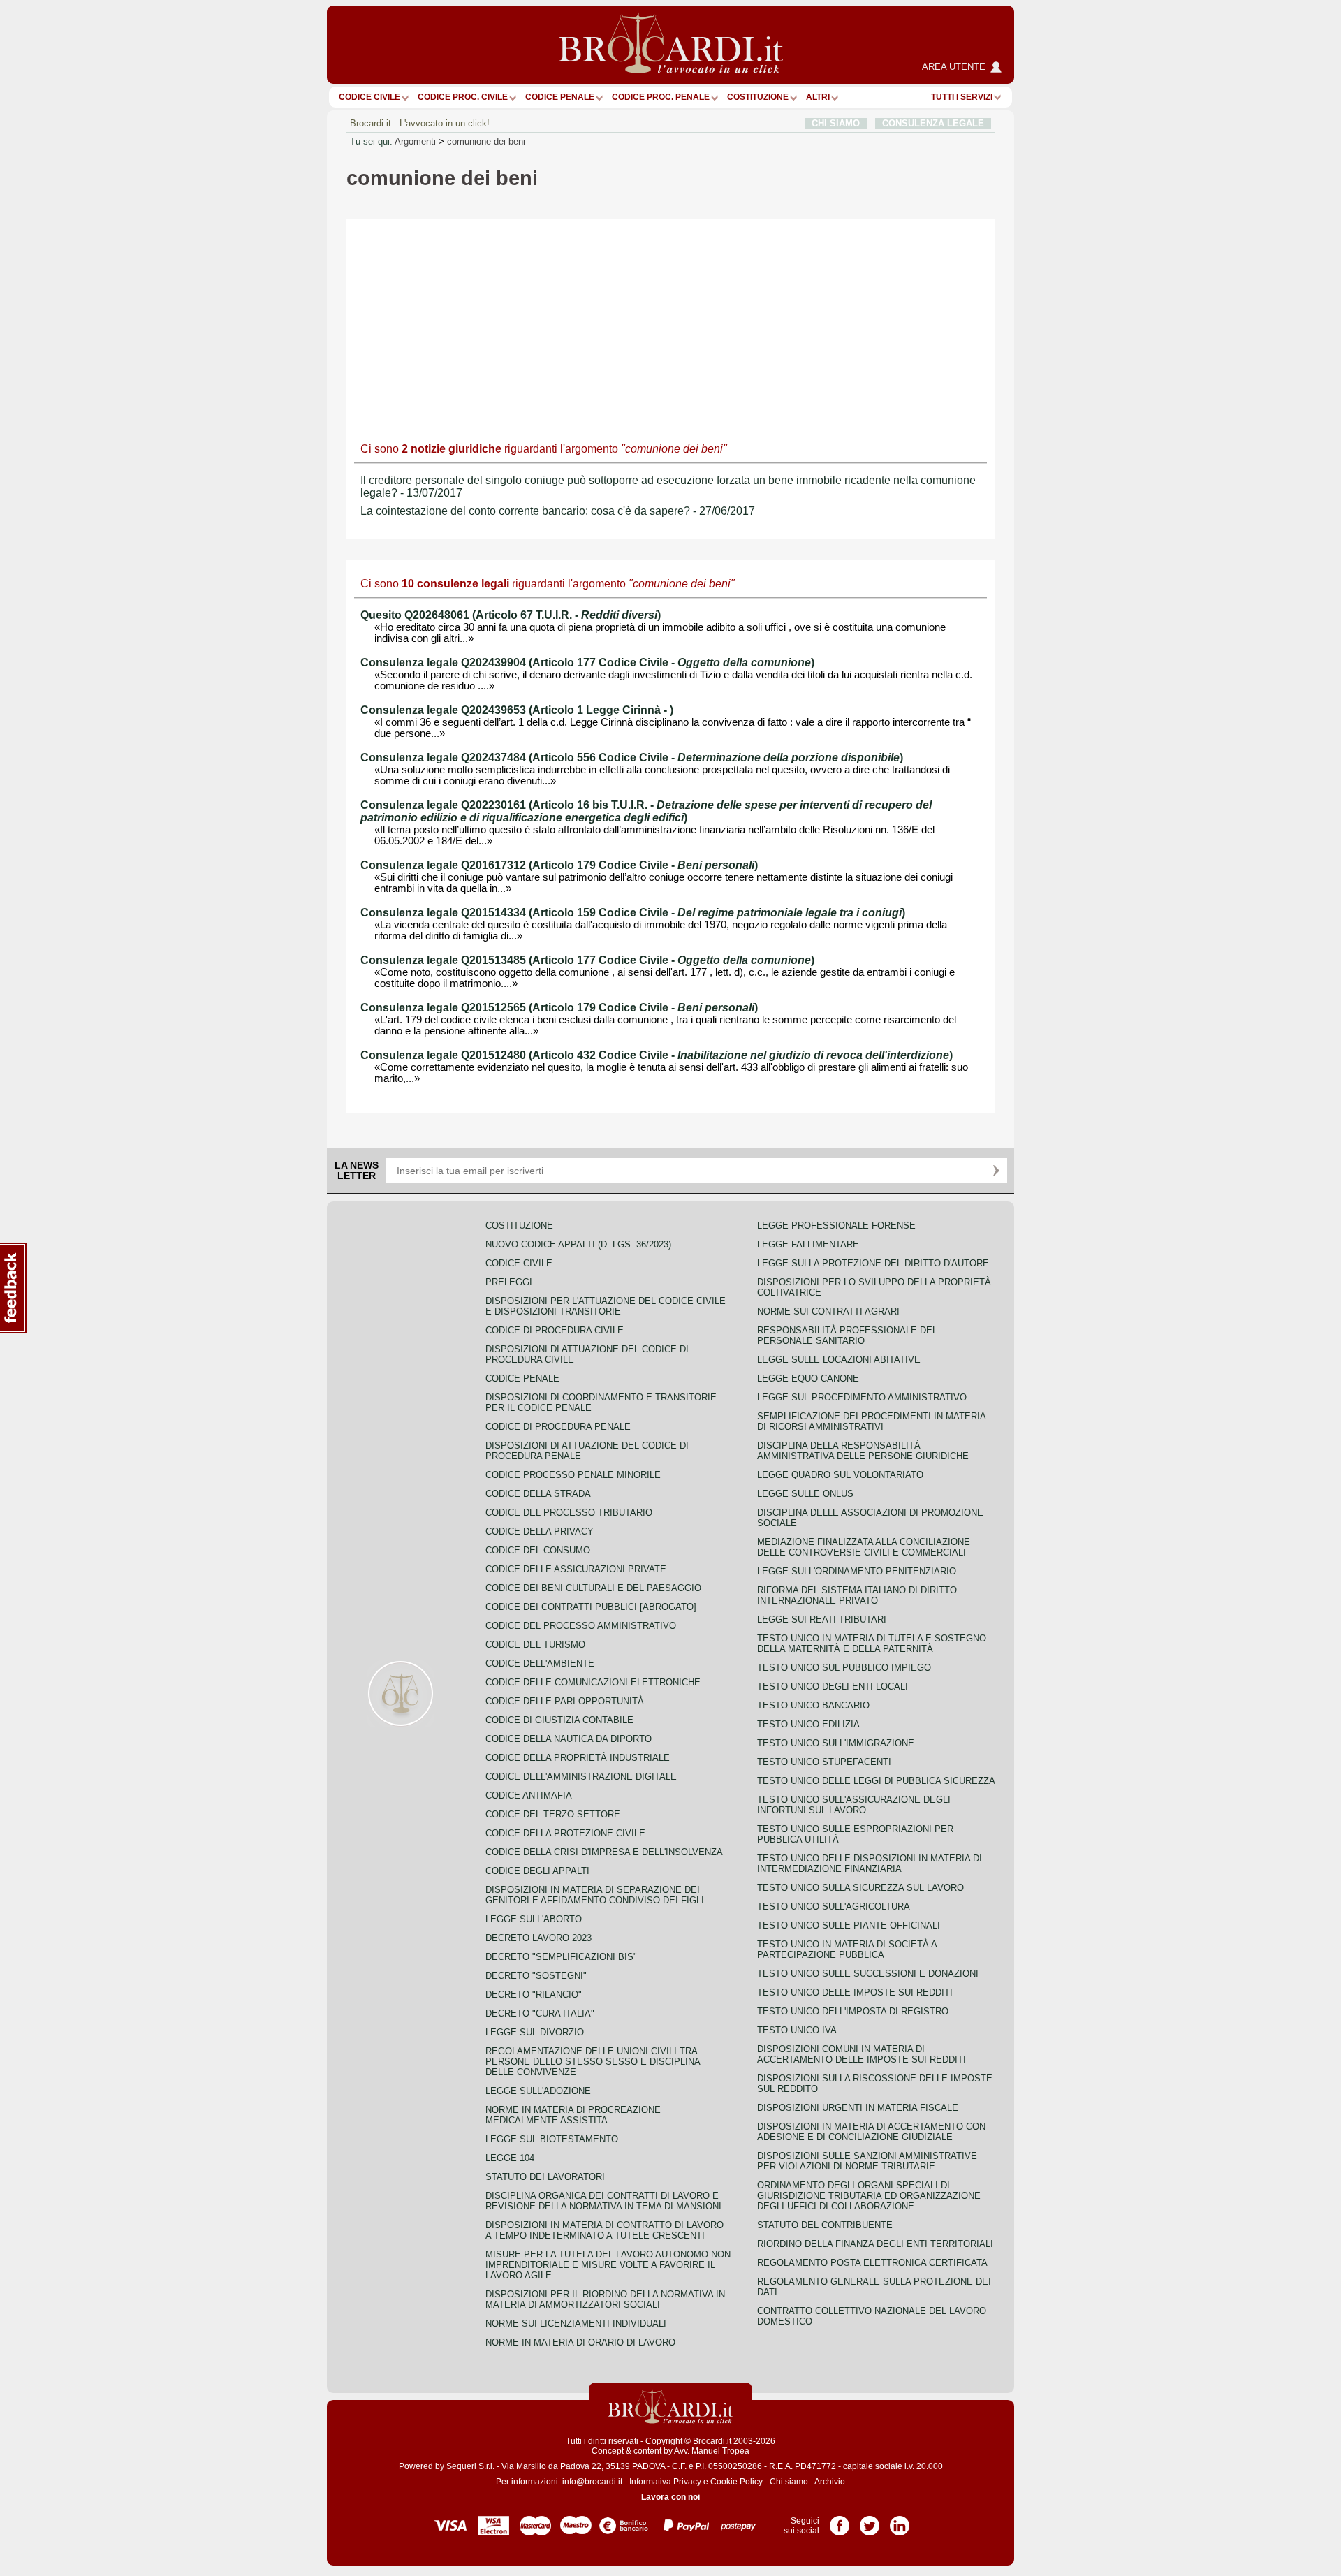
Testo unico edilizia (808, 1724)
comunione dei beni (486, 141)
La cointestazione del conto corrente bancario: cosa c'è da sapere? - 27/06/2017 (558, 511)
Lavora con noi (670, 2497)
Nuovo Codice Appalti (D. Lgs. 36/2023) (578, 1244)
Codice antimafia (529, 1795)
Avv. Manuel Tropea (712, 2451)
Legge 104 (510, 2158)
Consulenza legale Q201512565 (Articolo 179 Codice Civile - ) (559, 1008)
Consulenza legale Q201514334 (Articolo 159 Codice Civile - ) (633, 913)
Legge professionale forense (836, 1225)
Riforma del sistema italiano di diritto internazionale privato (857, 1595)
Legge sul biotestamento (552, 2139)
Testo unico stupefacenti (824, 1762)
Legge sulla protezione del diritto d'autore (873, 1263)
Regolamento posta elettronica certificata (872, 2263)
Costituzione (758, 97)
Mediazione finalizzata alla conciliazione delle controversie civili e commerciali (864, 1547)
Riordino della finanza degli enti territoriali (875, 2244)
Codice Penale (560, 97)
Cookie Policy (737, 2482)
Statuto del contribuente (825, 2225)
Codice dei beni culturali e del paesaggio (593, 1588)
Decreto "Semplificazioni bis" (561, 1957)
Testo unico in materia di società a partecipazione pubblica (847, 1949)
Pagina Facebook (840, 2521)
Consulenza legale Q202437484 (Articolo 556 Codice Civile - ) (632, 758)
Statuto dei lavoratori (545, 2177)
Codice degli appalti (537, 1871)
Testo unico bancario (813, 1705)
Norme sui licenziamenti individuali (576, 2323)
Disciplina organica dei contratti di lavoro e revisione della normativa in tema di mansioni (603, 2201)
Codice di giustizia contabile (559, 1720)
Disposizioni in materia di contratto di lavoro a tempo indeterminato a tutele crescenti (604, 2230)
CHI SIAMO (836, 123)
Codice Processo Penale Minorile (573, 1475)
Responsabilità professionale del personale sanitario (847, 1335)
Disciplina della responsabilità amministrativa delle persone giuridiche (863, 1451)
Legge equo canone (808, 1378)
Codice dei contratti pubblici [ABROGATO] (591, 1607)
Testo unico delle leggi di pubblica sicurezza (876, 1781)
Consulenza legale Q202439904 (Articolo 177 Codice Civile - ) (587, 663)
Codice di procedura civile (555, 1330)
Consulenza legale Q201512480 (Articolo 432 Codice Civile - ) (657, 1055)
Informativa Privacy (665, 2482)
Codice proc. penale (661, 97)
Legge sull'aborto (534, 1919)
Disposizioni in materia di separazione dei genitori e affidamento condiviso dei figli (595, 1895)
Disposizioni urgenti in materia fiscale (858, 2108)
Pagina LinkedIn (900, 2521)
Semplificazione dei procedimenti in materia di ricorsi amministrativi (871, 1421)
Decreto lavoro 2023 (538, 1938)
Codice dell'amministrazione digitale (581, 1777)
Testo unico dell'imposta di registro (853, 2011)
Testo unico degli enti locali (833, 1686)
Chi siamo (789, 2482)
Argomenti (415, 141)
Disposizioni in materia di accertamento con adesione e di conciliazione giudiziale (871, 2132)
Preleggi (509, 1282)
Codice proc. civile (463, 97)
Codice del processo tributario (569, 1513)
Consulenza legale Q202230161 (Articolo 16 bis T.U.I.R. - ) (646, 811)
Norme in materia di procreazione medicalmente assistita (573, 2115)
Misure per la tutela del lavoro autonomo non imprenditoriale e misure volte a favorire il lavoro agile (608, 2265)
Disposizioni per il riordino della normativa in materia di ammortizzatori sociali (605, 2299)
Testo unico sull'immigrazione (836, 1743)
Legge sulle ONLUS (805, 1494)
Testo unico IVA (797, 2030)
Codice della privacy (540, 1531)
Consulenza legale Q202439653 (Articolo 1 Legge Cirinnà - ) (517, 710)
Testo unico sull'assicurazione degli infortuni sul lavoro (854, 1805)
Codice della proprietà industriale (578, 1758)
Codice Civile (369, 97)
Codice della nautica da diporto (569, 1739)
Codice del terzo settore (553, 1814)
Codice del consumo (538, 1550)
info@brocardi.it (592, 2482)
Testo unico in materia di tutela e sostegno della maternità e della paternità (872, 1644)
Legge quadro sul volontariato (840, 1475)
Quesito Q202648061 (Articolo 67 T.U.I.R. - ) (511, 615)
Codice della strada (538, 1494)
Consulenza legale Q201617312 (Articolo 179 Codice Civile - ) (559, 865)
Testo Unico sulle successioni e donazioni (868, 1974)
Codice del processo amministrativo (581, 1626)
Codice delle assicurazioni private (576, 1569)
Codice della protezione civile (565, 1833)
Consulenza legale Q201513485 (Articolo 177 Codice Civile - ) (587, 960)
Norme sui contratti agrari (828, 1311)
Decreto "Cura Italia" (540, 2013)
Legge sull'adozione (538, 2091)
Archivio (830, 2482)
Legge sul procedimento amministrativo (862, 1397)
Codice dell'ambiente (540, 1663)
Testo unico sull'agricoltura (834, 1907)
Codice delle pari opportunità (565, 1701)
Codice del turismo (535, 1645)
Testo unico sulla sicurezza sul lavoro (860, 1888)
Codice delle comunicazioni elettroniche (593, 1682)
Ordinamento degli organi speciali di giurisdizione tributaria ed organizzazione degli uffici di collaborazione (869, 2196)
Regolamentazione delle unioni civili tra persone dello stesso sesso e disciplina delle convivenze (593, 2062)
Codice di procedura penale (558, 1427)
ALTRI (818, 97)
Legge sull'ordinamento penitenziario (857, 1571)
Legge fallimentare (808, 1244)
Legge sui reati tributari (822, 1619)
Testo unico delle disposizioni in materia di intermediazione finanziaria (870, 1864)
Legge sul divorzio (535, 2032)
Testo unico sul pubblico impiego (844, 1668)
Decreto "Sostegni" (536, 1976)
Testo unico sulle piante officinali (849, 1925)
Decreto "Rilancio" (534, 1995)
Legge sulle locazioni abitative (839, 1360)
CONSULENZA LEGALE (933, 123)
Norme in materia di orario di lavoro (580, 2342)
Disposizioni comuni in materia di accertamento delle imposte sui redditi (862, 2054)
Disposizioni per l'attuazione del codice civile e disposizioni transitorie (606, 1306)
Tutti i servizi (962, 97)
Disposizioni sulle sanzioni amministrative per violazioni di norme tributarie (867, 2161)
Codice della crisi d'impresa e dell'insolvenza (604, 1852)
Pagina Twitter (870, 2521)
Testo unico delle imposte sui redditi (855, 1992)
